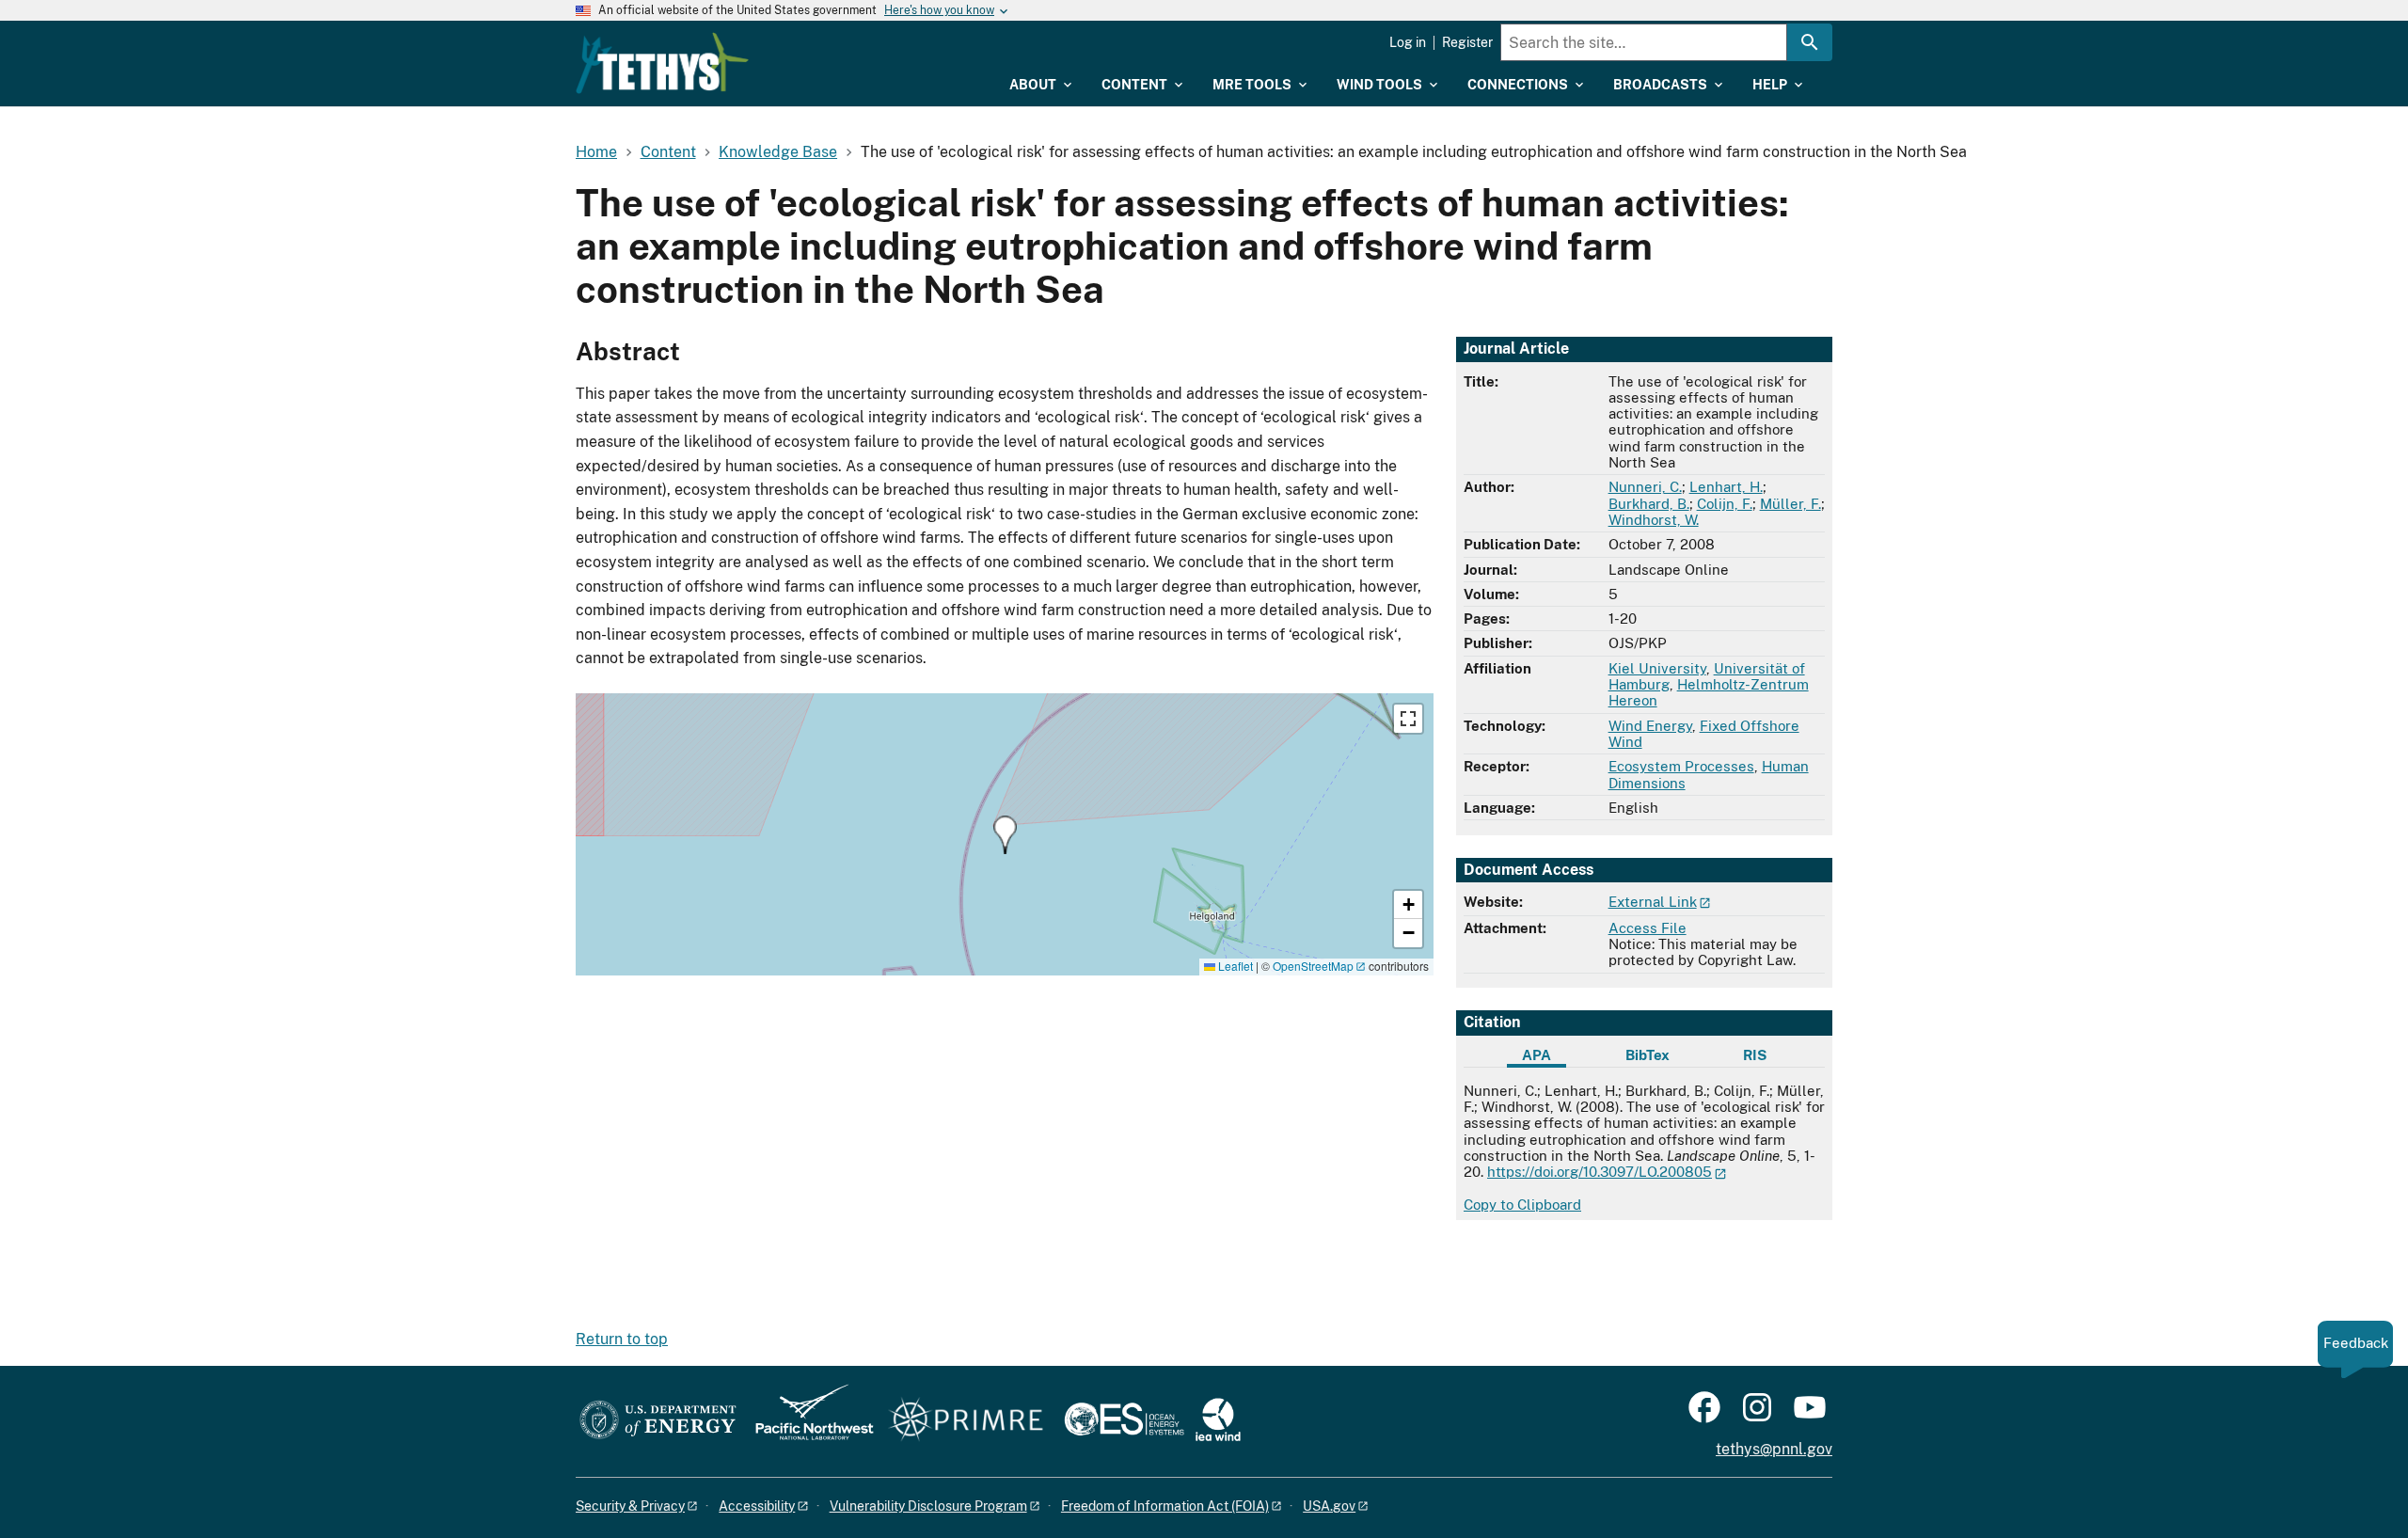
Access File (1648, 928)
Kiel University (1657, 668)
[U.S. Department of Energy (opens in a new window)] (658, 1421)
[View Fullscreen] (1408, 719)
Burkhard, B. (1649, 504)
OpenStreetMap (1313, 966)
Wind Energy (1650, 726)
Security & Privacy (630, 1506)
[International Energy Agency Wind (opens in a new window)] (1218, 1421)
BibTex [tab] (1648, 1055)
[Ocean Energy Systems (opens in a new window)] (1125, 1421)
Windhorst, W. (1654, 520)
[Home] (662, 63)
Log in (1408, 42)
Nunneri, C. (1645, 487)
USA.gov (1329, 1506)
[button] (1005, 835)
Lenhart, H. (1726, 487)
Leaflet (1234, 966)
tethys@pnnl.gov (1774, 1449)
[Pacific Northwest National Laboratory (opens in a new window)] (807, 1421)
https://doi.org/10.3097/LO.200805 (1600, 1172)
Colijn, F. (1725, 504)
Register (1467, 42)
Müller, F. (1790, 504)
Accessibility (757, 1506)
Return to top (622, 1339)
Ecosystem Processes (1681, 766)
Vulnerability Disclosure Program (928, 1506)
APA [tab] (1537, 1055)
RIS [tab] (1755, 1055)
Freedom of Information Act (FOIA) (1165, 1506)
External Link (1653, 902)
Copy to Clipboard (1522, 1205)
